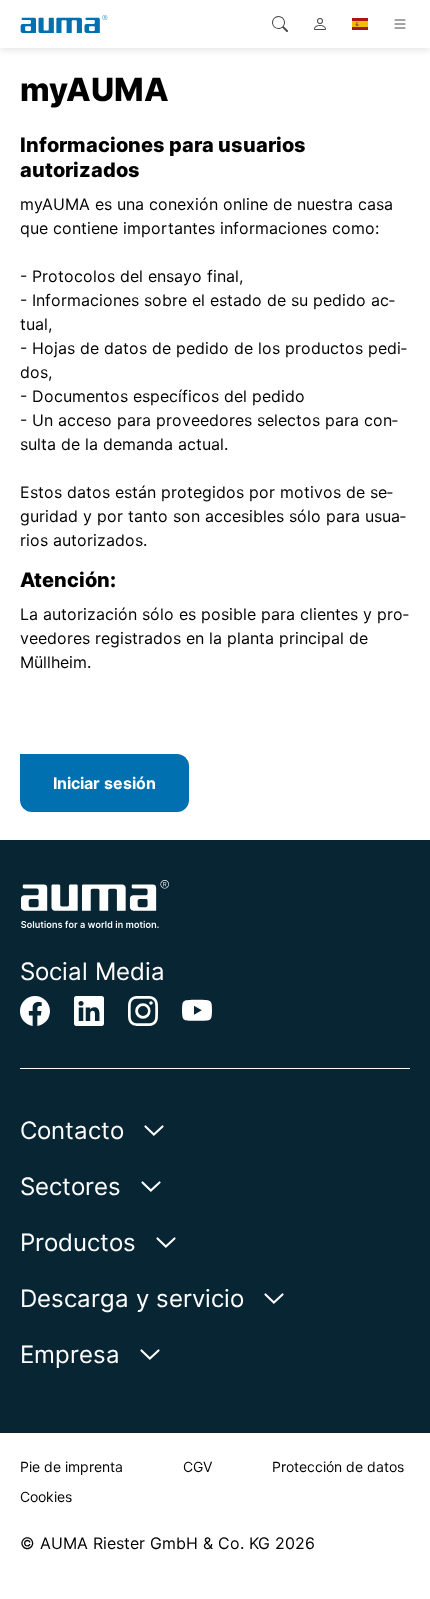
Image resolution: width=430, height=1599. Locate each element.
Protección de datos (338, 1466)
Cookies (46, 1496)
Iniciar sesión (104, 783)
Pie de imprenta (71, 1466)
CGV (197, 1466)
